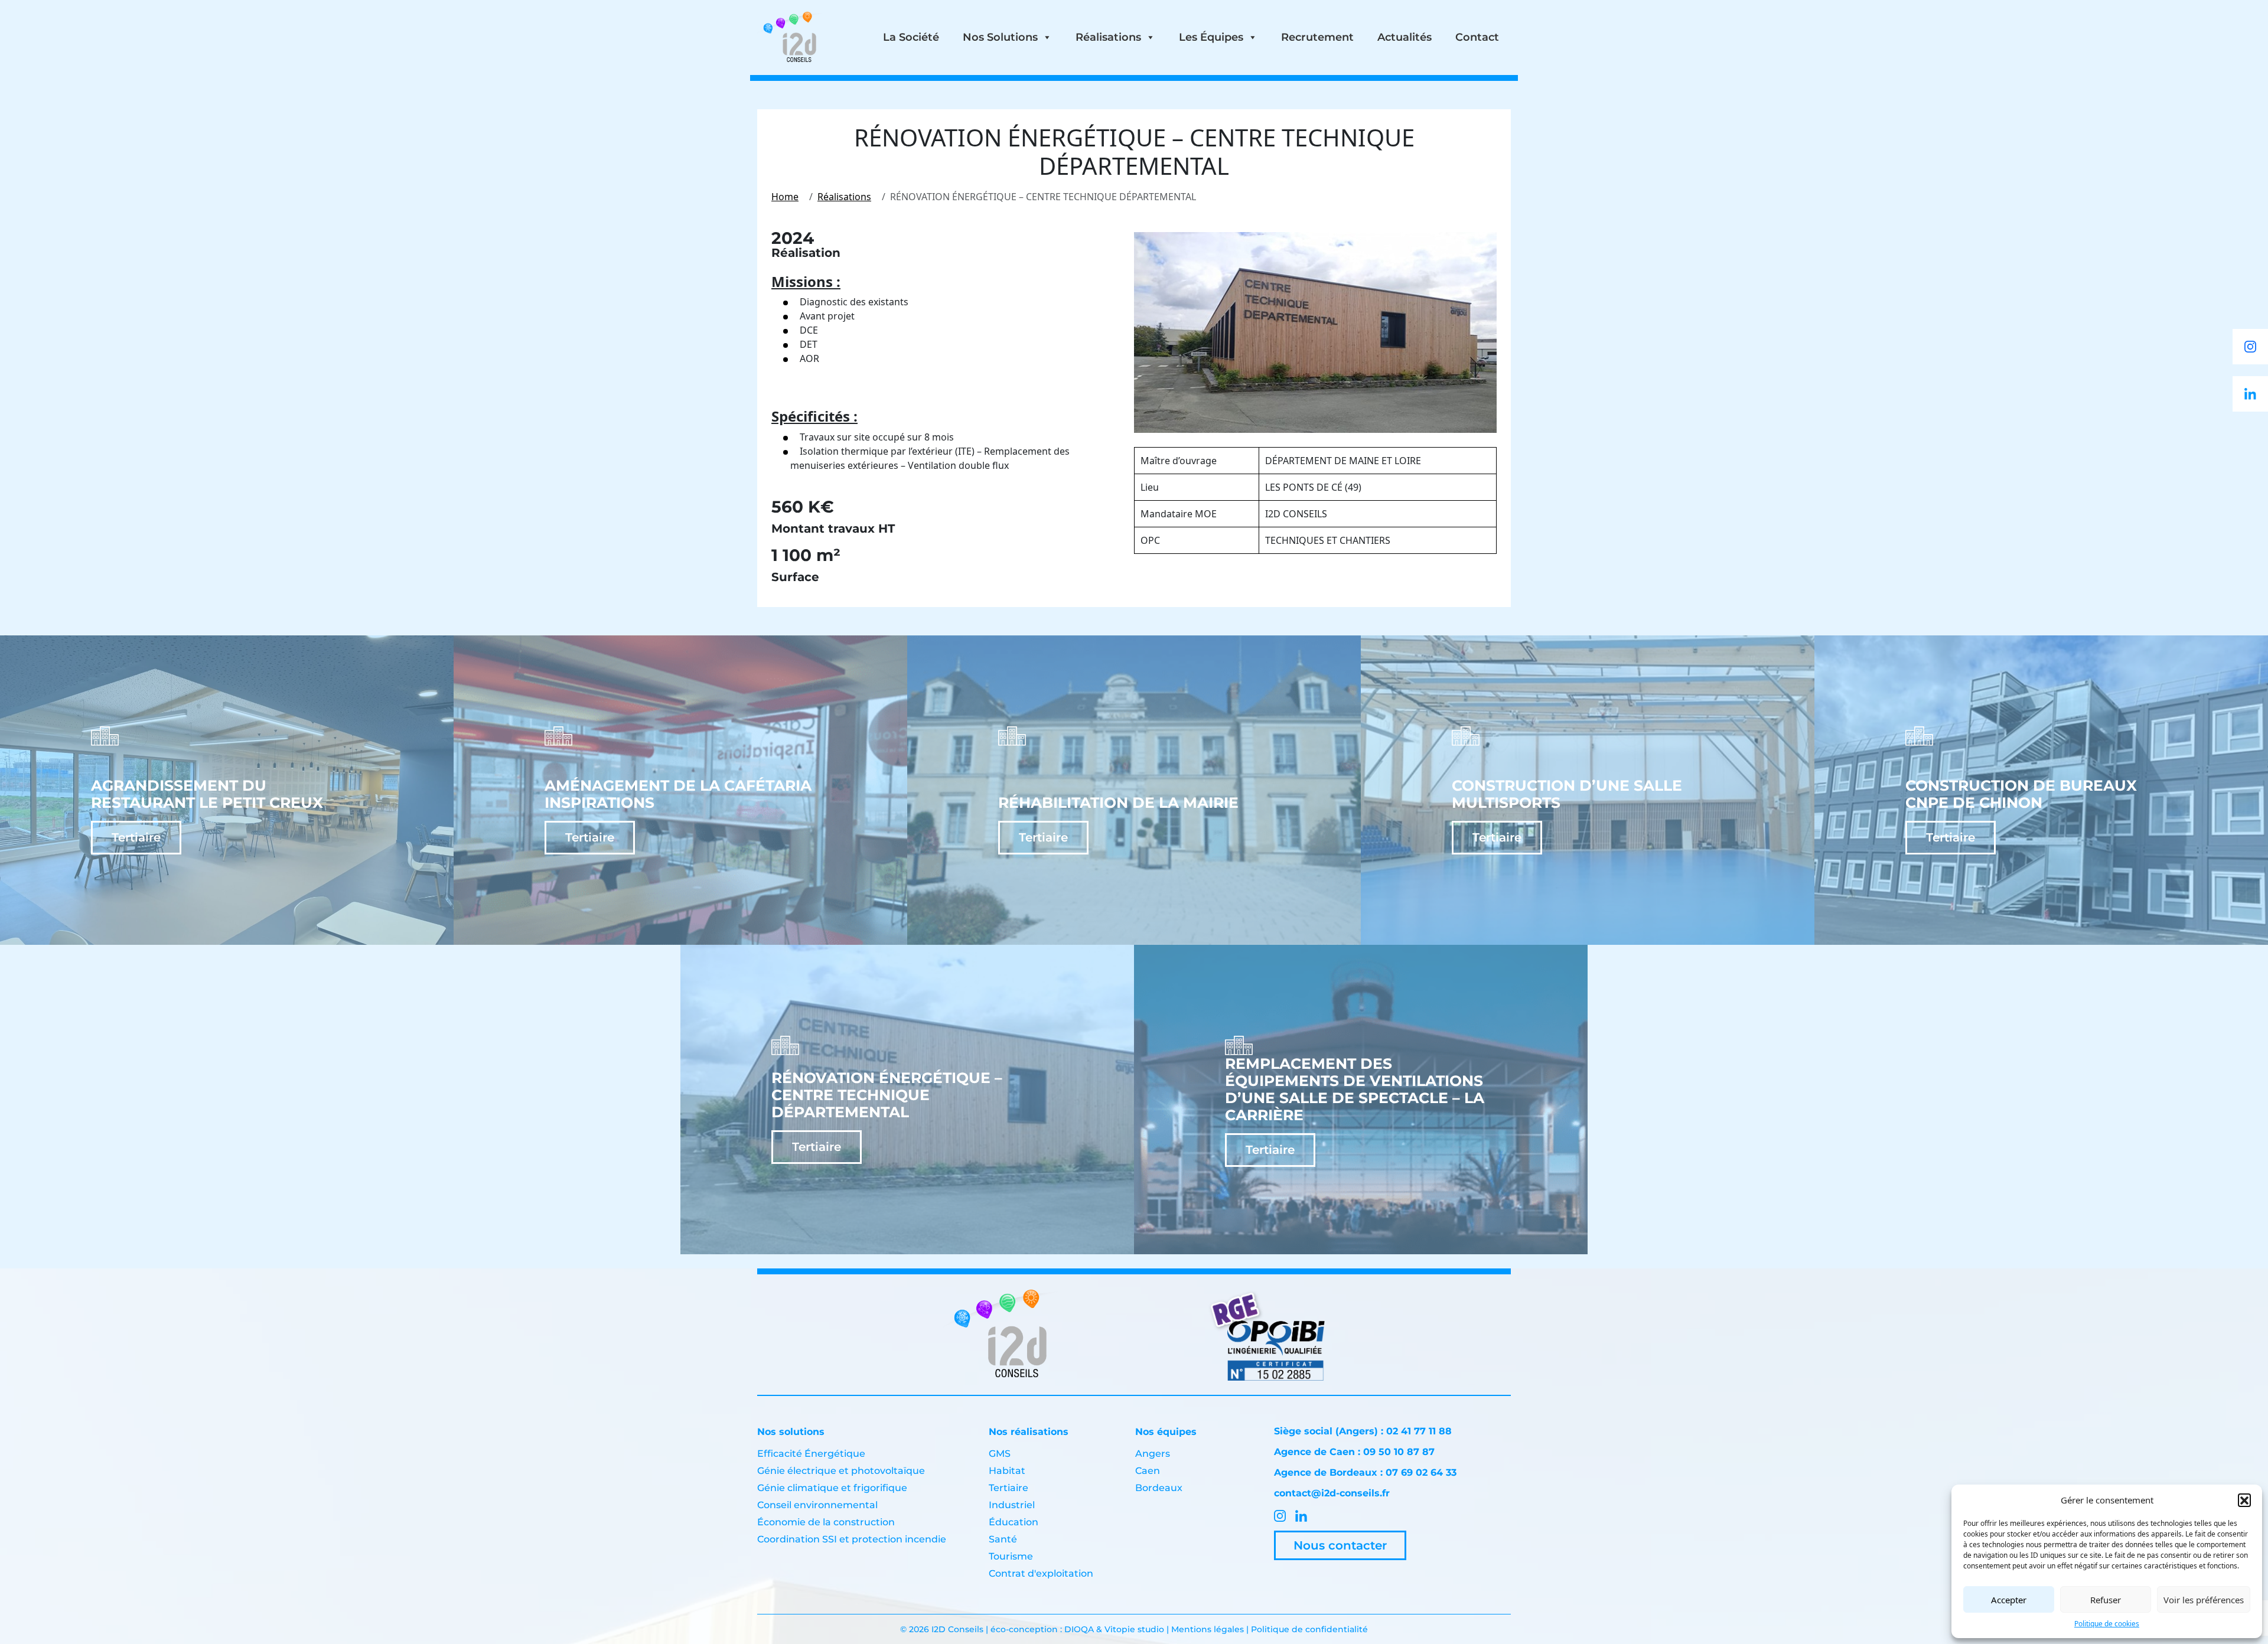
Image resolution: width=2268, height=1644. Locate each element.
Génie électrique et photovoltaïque (841, 1471)
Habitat (1007, 1471)
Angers (1153, 1454)
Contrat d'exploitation (1041, 1573)
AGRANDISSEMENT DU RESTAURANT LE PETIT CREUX (207, 794)
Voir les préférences (2204, 1600)
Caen (1148, 1471)
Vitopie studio (1134, 1629)
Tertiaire (136, 837)
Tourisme (1011, 1556)
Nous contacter (1340, 1545)
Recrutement (1317, 37)
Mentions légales (1208, 1629)
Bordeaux (1159, 1488)
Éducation (1014, 1522)
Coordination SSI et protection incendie (852, 1539)
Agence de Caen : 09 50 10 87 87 (1354, 1452)
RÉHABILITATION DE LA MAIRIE (1118, 803)
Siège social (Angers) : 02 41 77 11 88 (1363, 1431)
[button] (2244, 1500)
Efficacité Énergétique (811, 1454)
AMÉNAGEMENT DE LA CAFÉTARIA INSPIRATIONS (678, 794)
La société (911, 37)
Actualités (1405, 37)
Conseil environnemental (817, 1505)
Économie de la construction (826, 1522)
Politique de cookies (2107, 1624)
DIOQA (1080, 1629)
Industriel (1012, 1505)
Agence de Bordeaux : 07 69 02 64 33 (1365, 1472)
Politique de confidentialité (1309, 1629)
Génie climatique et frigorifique (832, 1488)
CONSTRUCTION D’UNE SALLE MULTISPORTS (1567, 794)
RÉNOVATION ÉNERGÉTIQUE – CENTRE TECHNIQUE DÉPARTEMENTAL (887, 1095)
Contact (1477, 37)
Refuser (2106, 1600)
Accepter (2009, 1600)
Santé (1003, 1539)
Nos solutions (1000, 37)
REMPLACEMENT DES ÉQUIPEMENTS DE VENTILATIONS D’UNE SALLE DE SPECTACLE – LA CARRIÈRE (1355, 1090)
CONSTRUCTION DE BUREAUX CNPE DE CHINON (2021, 794)
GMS (1000, 1454)
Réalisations (1108, 37)
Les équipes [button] (1211, 37)
